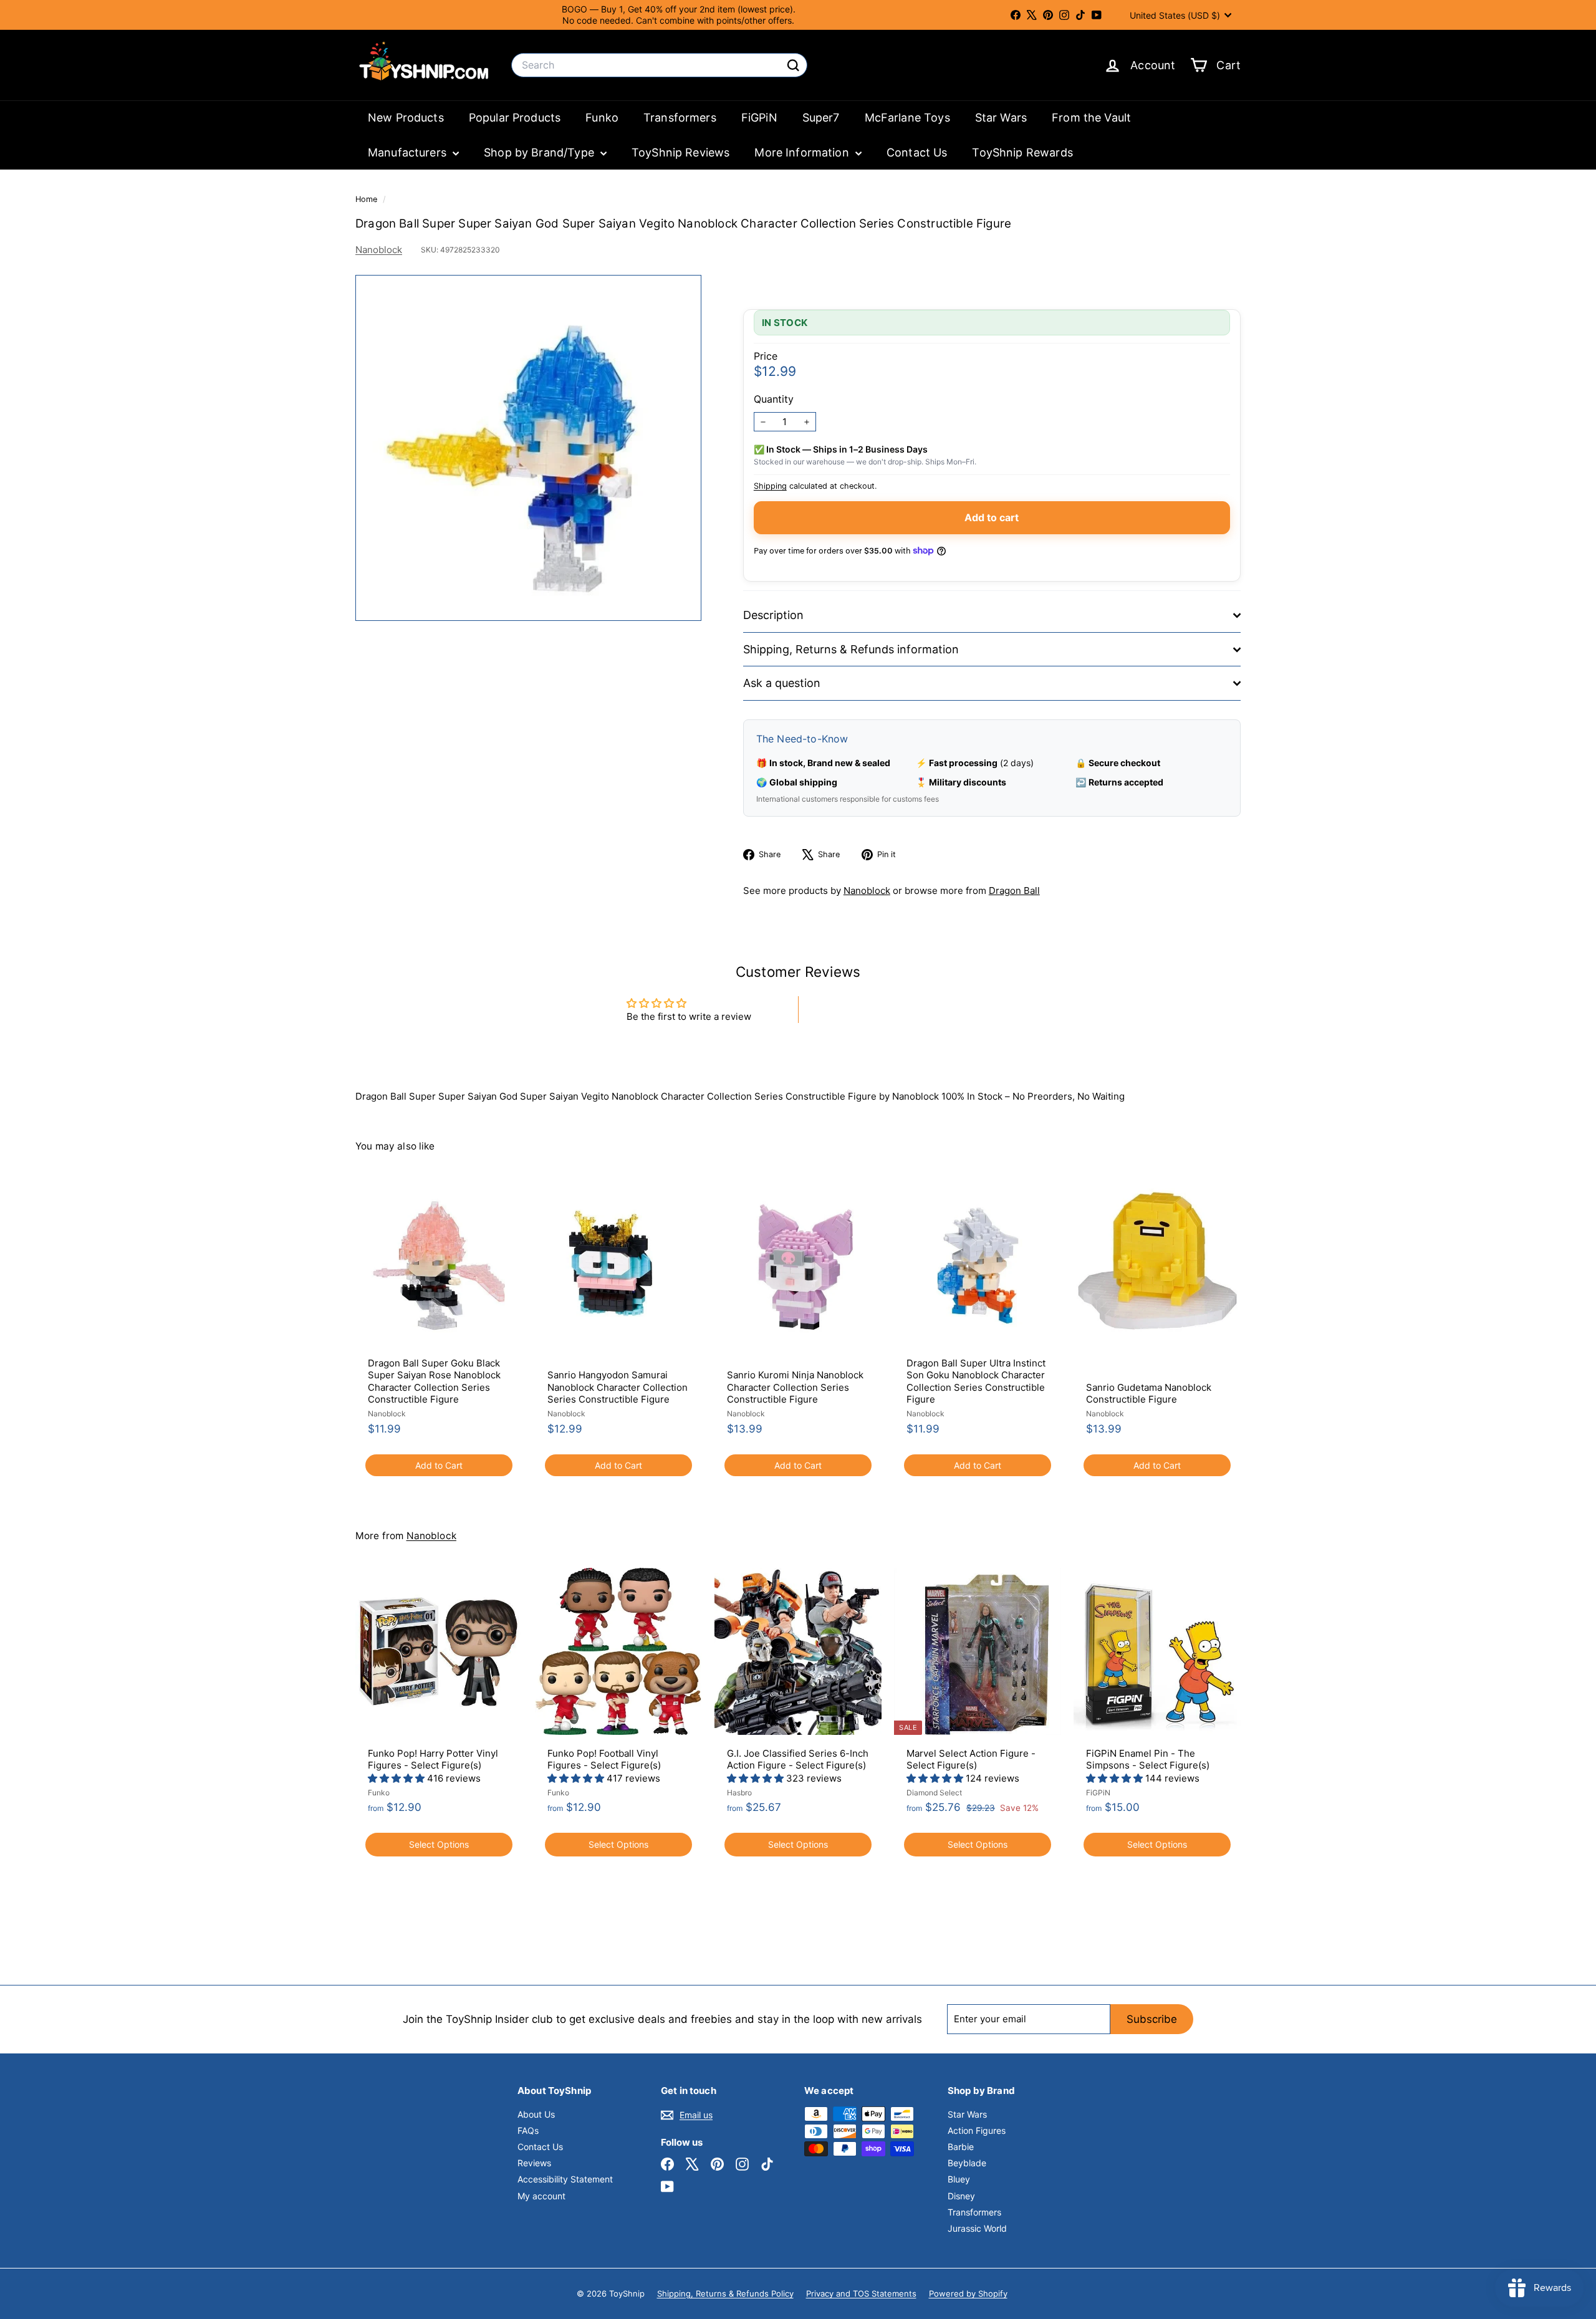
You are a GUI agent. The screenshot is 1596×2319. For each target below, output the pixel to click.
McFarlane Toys (907, 118)
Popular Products (515, 118)
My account (541, 2196)
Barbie (961, 2147)
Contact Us (917, 152)
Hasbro (739, 1793)
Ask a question (782, 683)
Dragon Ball (1014, 891)
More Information (803, 152)
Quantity (774, 399)
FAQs (528, 2130)
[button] (397, 1778)
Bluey (959, 2179)
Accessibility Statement (565, 2179)
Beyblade (967, 2163)
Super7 (821, 118)
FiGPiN (759, 118)
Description (773, 615)
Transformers (680, 118)
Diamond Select (934, 1793)
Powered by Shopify (968, 2293)
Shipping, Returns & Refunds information (851, 649)
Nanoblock (379, 250)
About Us (536, 2114)
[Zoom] (528, 448)
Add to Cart (439, 1465)
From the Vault (1091, 118)
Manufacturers (409, 152)
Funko (602, 118)
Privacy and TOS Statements (861, 2293)
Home (368, 199)
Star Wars (1001, 118)
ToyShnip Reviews (680, 152)
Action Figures (977, 2130)
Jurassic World (977, 2228)
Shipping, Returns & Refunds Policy (725, 2293)
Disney (961, 2196)
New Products (406, 118)
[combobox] (659, 65)
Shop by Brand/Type (541, 152)
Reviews (534, 2163)
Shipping (770, 486)
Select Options (439, 1844)
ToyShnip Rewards (1022, 152)
